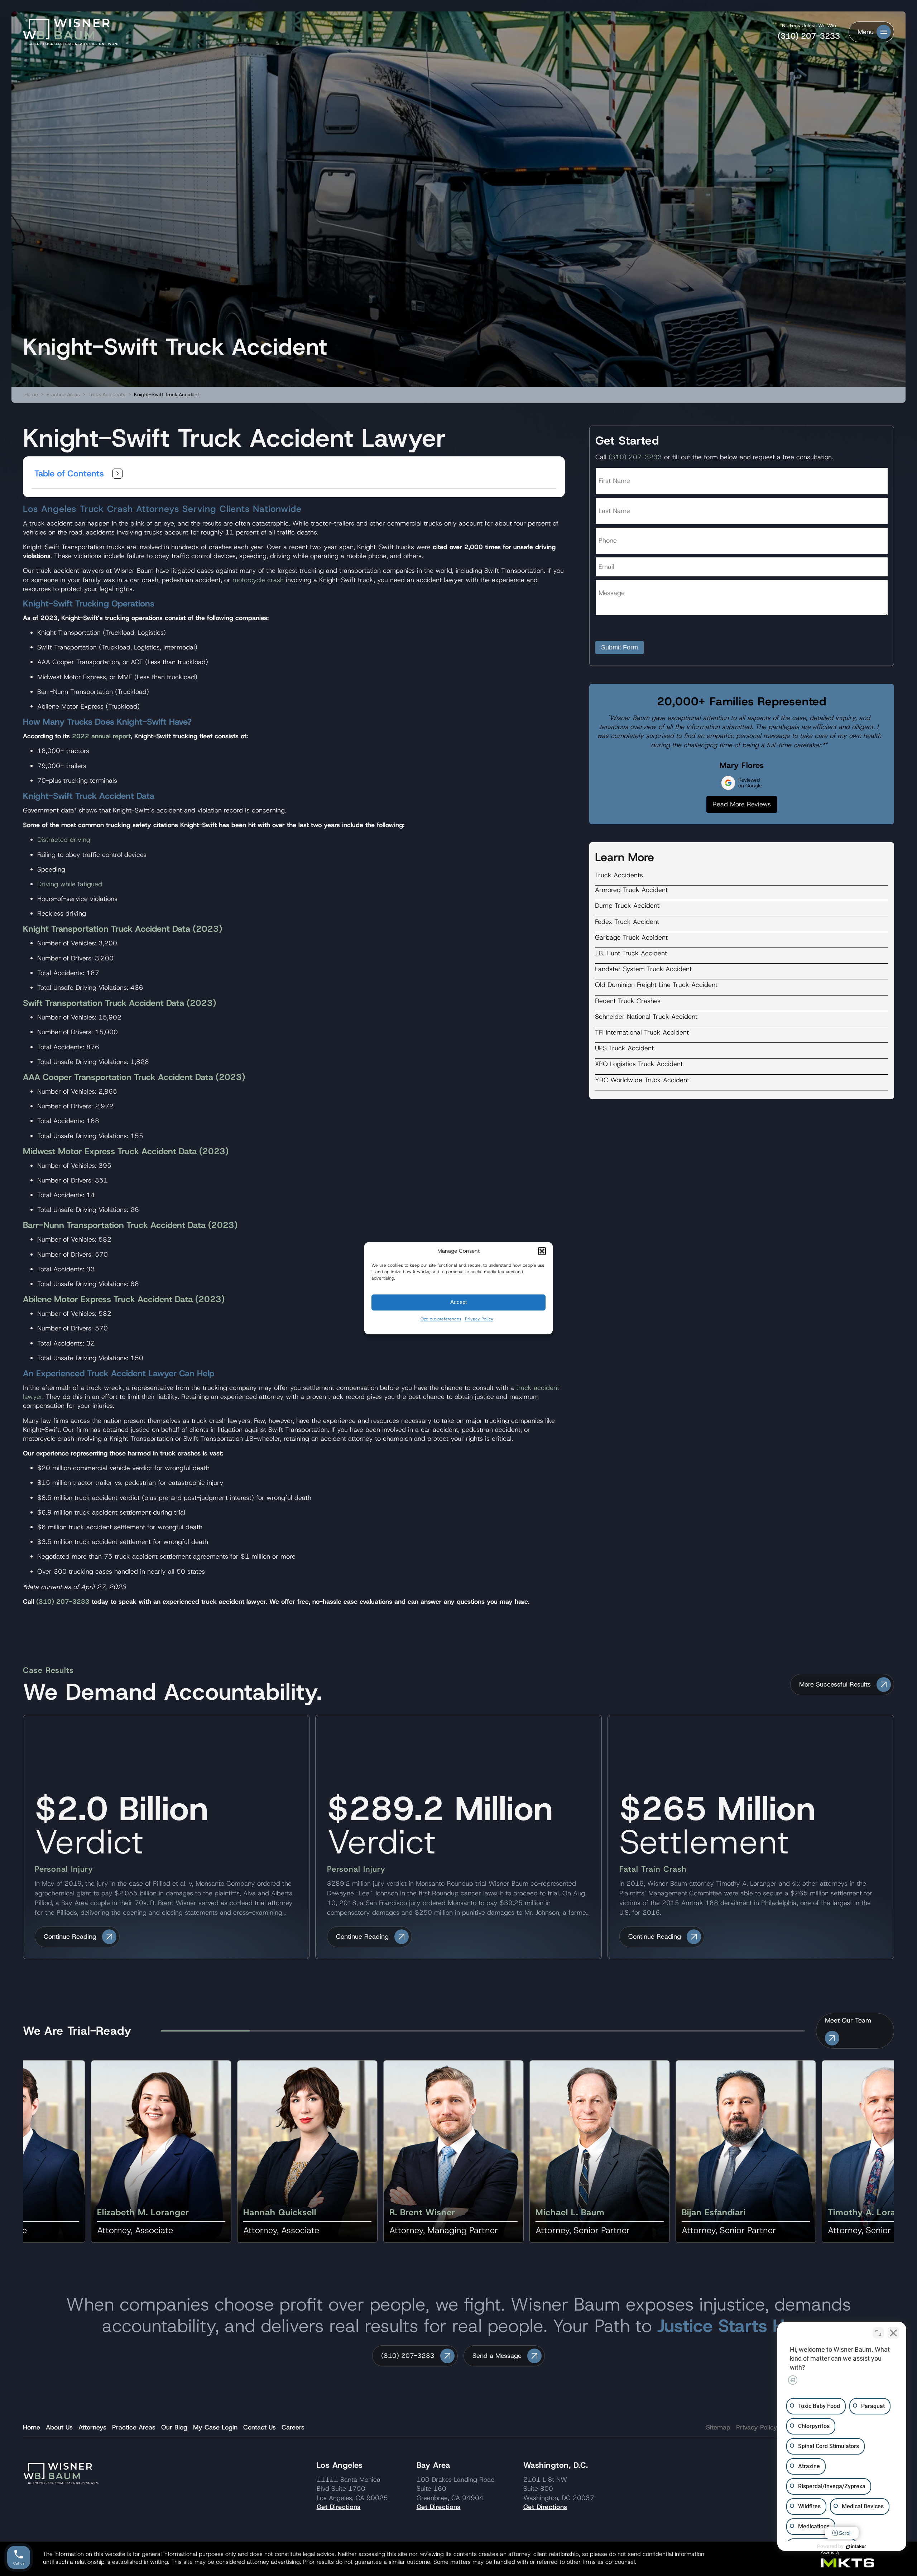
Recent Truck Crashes (628, 1001)
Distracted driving (64, 840)
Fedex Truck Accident (627, 922)
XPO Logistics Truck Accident (639, 1064)
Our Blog (174, 2427)
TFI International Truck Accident (642, 1032)
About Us (59, 2427)
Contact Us (260, 2427)
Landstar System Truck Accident (643, 969)
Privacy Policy (479, 1319)
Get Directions (339, 2507)
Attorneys (92, 2427)
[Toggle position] (878, 2333)
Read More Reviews (742, 804)
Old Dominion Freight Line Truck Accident (656, 985)
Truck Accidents (107, 394)
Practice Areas (63, 394)
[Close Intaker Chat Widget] (893, 2333)
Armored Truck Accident (631, 890)
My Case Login (215, 2427)
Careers (293, 2427)
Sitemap (718, 2427)
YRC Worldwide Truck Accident (642, 1080)
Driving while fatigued (70, 884)
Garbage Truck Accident (631, 937)
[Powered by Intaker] (856, 2547)
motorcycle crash (258, 580)
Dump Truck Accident (627, 906)
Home (31, 394)
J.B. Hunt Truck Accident (631, 953)
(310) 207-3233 (809, 36)
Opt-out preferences (441, 1319)
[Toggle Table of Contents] (117, 474)
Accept (458, 1302)
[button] (542, 1251)
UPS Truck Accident (624, 1048)
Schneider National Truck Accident (646, 1017)
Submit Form (620, 647)
